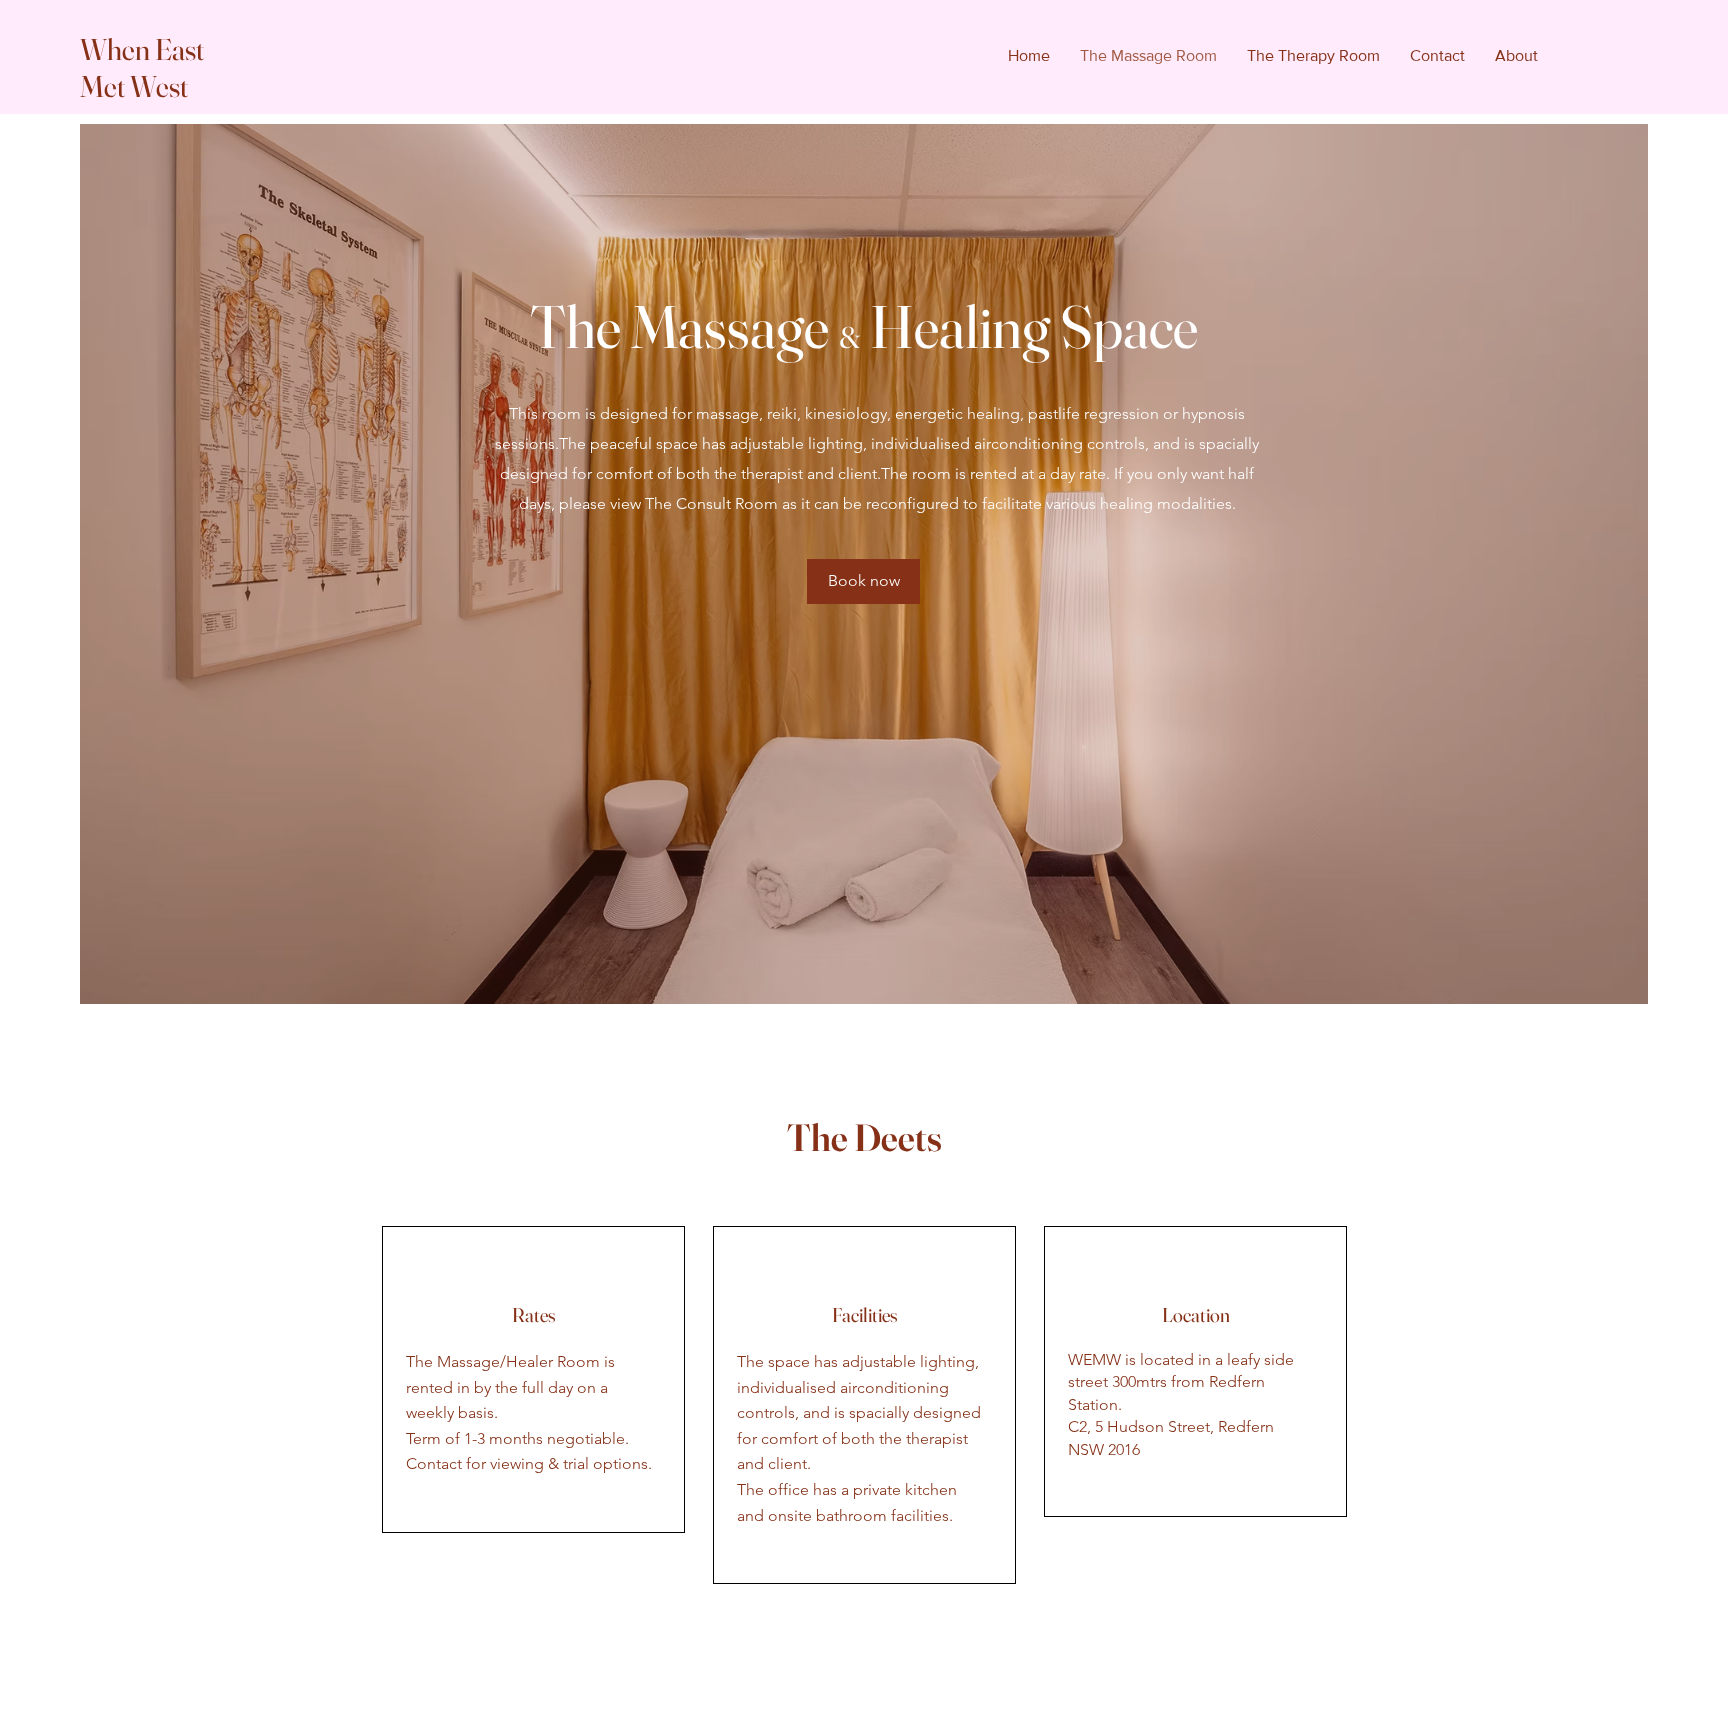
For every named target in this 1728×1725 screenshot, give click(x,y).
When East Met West (142, 68)
